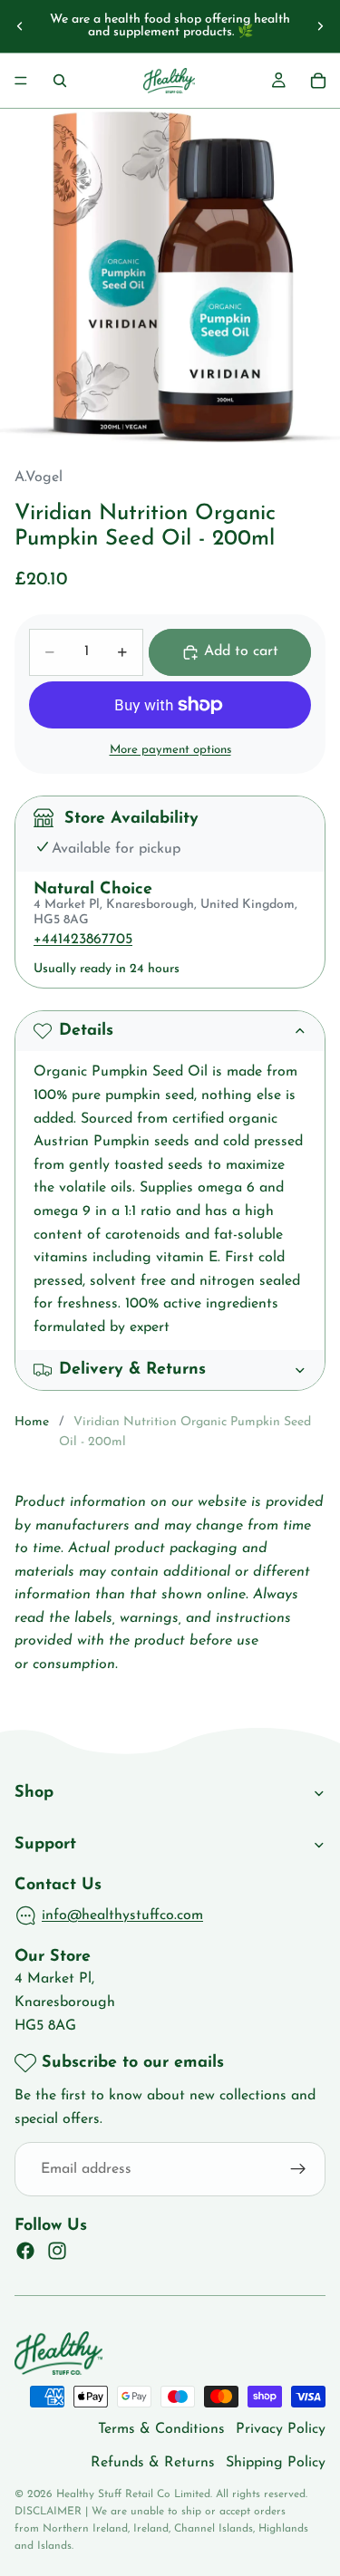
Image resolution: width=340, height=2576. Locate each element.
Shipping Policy (276, 2463)
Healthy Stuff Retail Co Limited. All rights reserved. (182, 2494)
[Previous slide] (20, 26)
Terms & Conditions (161, 2429)
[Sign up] (298, 2169)
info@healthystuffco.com (122, 1915)
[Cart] (318, 81)
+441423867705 (83, 940)
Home (32, 1422)
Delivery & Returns (132, 1370)
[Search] (60, 81)
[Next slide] (320, 26)
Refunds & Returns (153, 2463)
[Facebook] (25, 2251)
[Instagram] (57, 2251)
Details (86, 1031)
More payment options (170, 750)
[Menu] (21, 81)
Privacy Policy (281, 2429)
